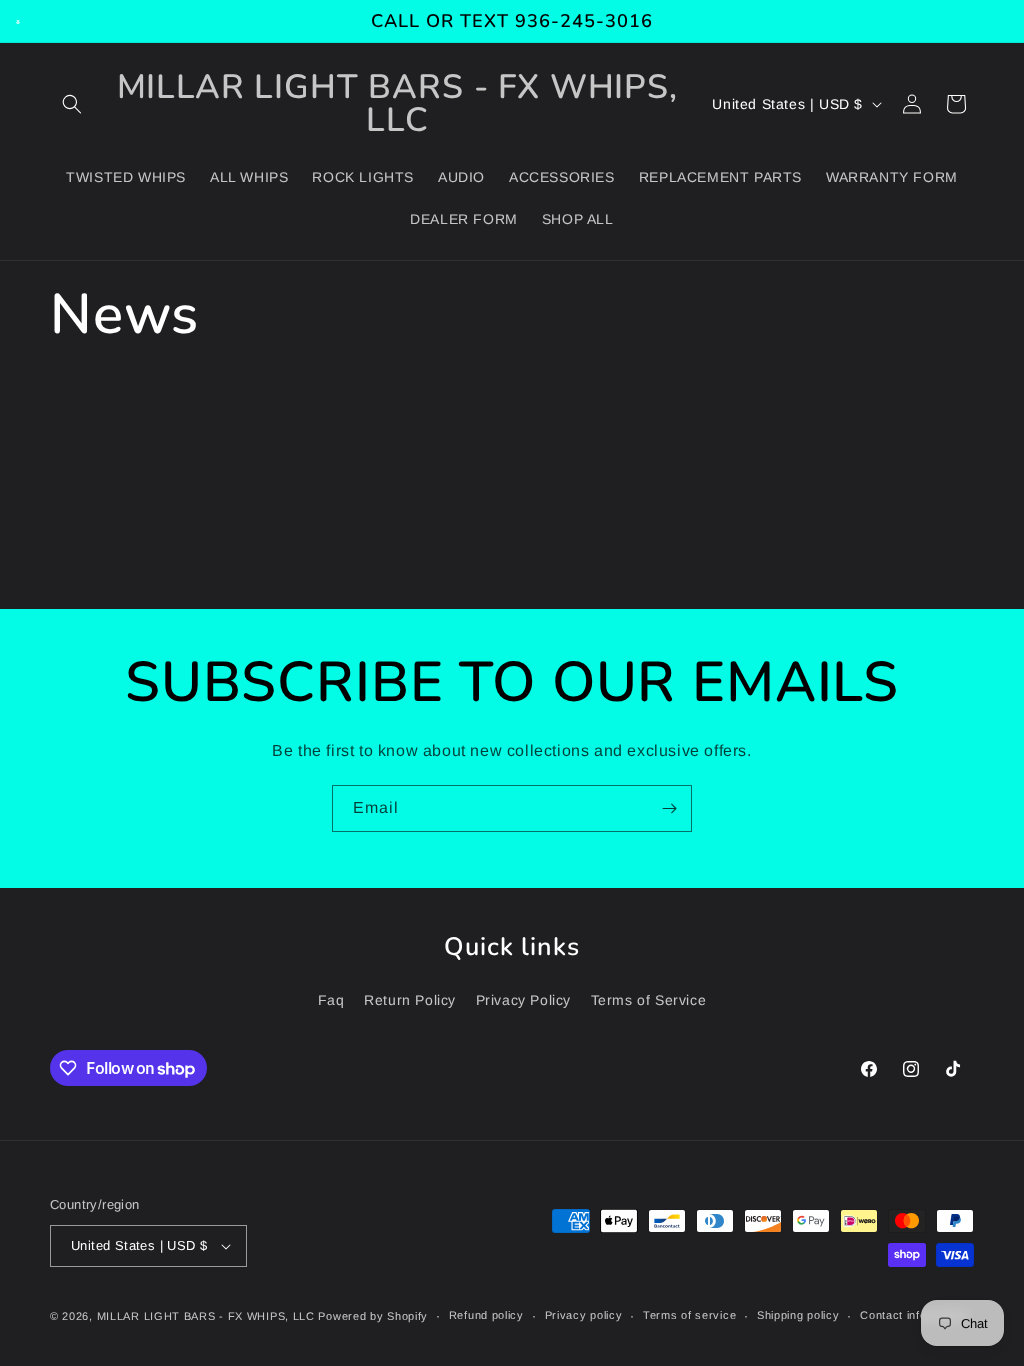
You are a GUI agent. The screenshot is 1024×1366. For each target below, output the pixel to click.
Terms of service (689, 1315)
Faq (331, 1000)
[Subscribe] (669, 808)
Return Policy (410, 1000)
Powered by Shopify (373, 1316)
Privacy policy (584, 1315)
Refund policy (486, 1315)
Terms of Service (649, 1000)
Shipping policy (798, 1315)
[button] (72, 104)
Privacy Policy (523, 1000)
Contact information (913, 1315)
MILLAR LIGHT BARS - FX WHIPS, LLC (206, 1316)
